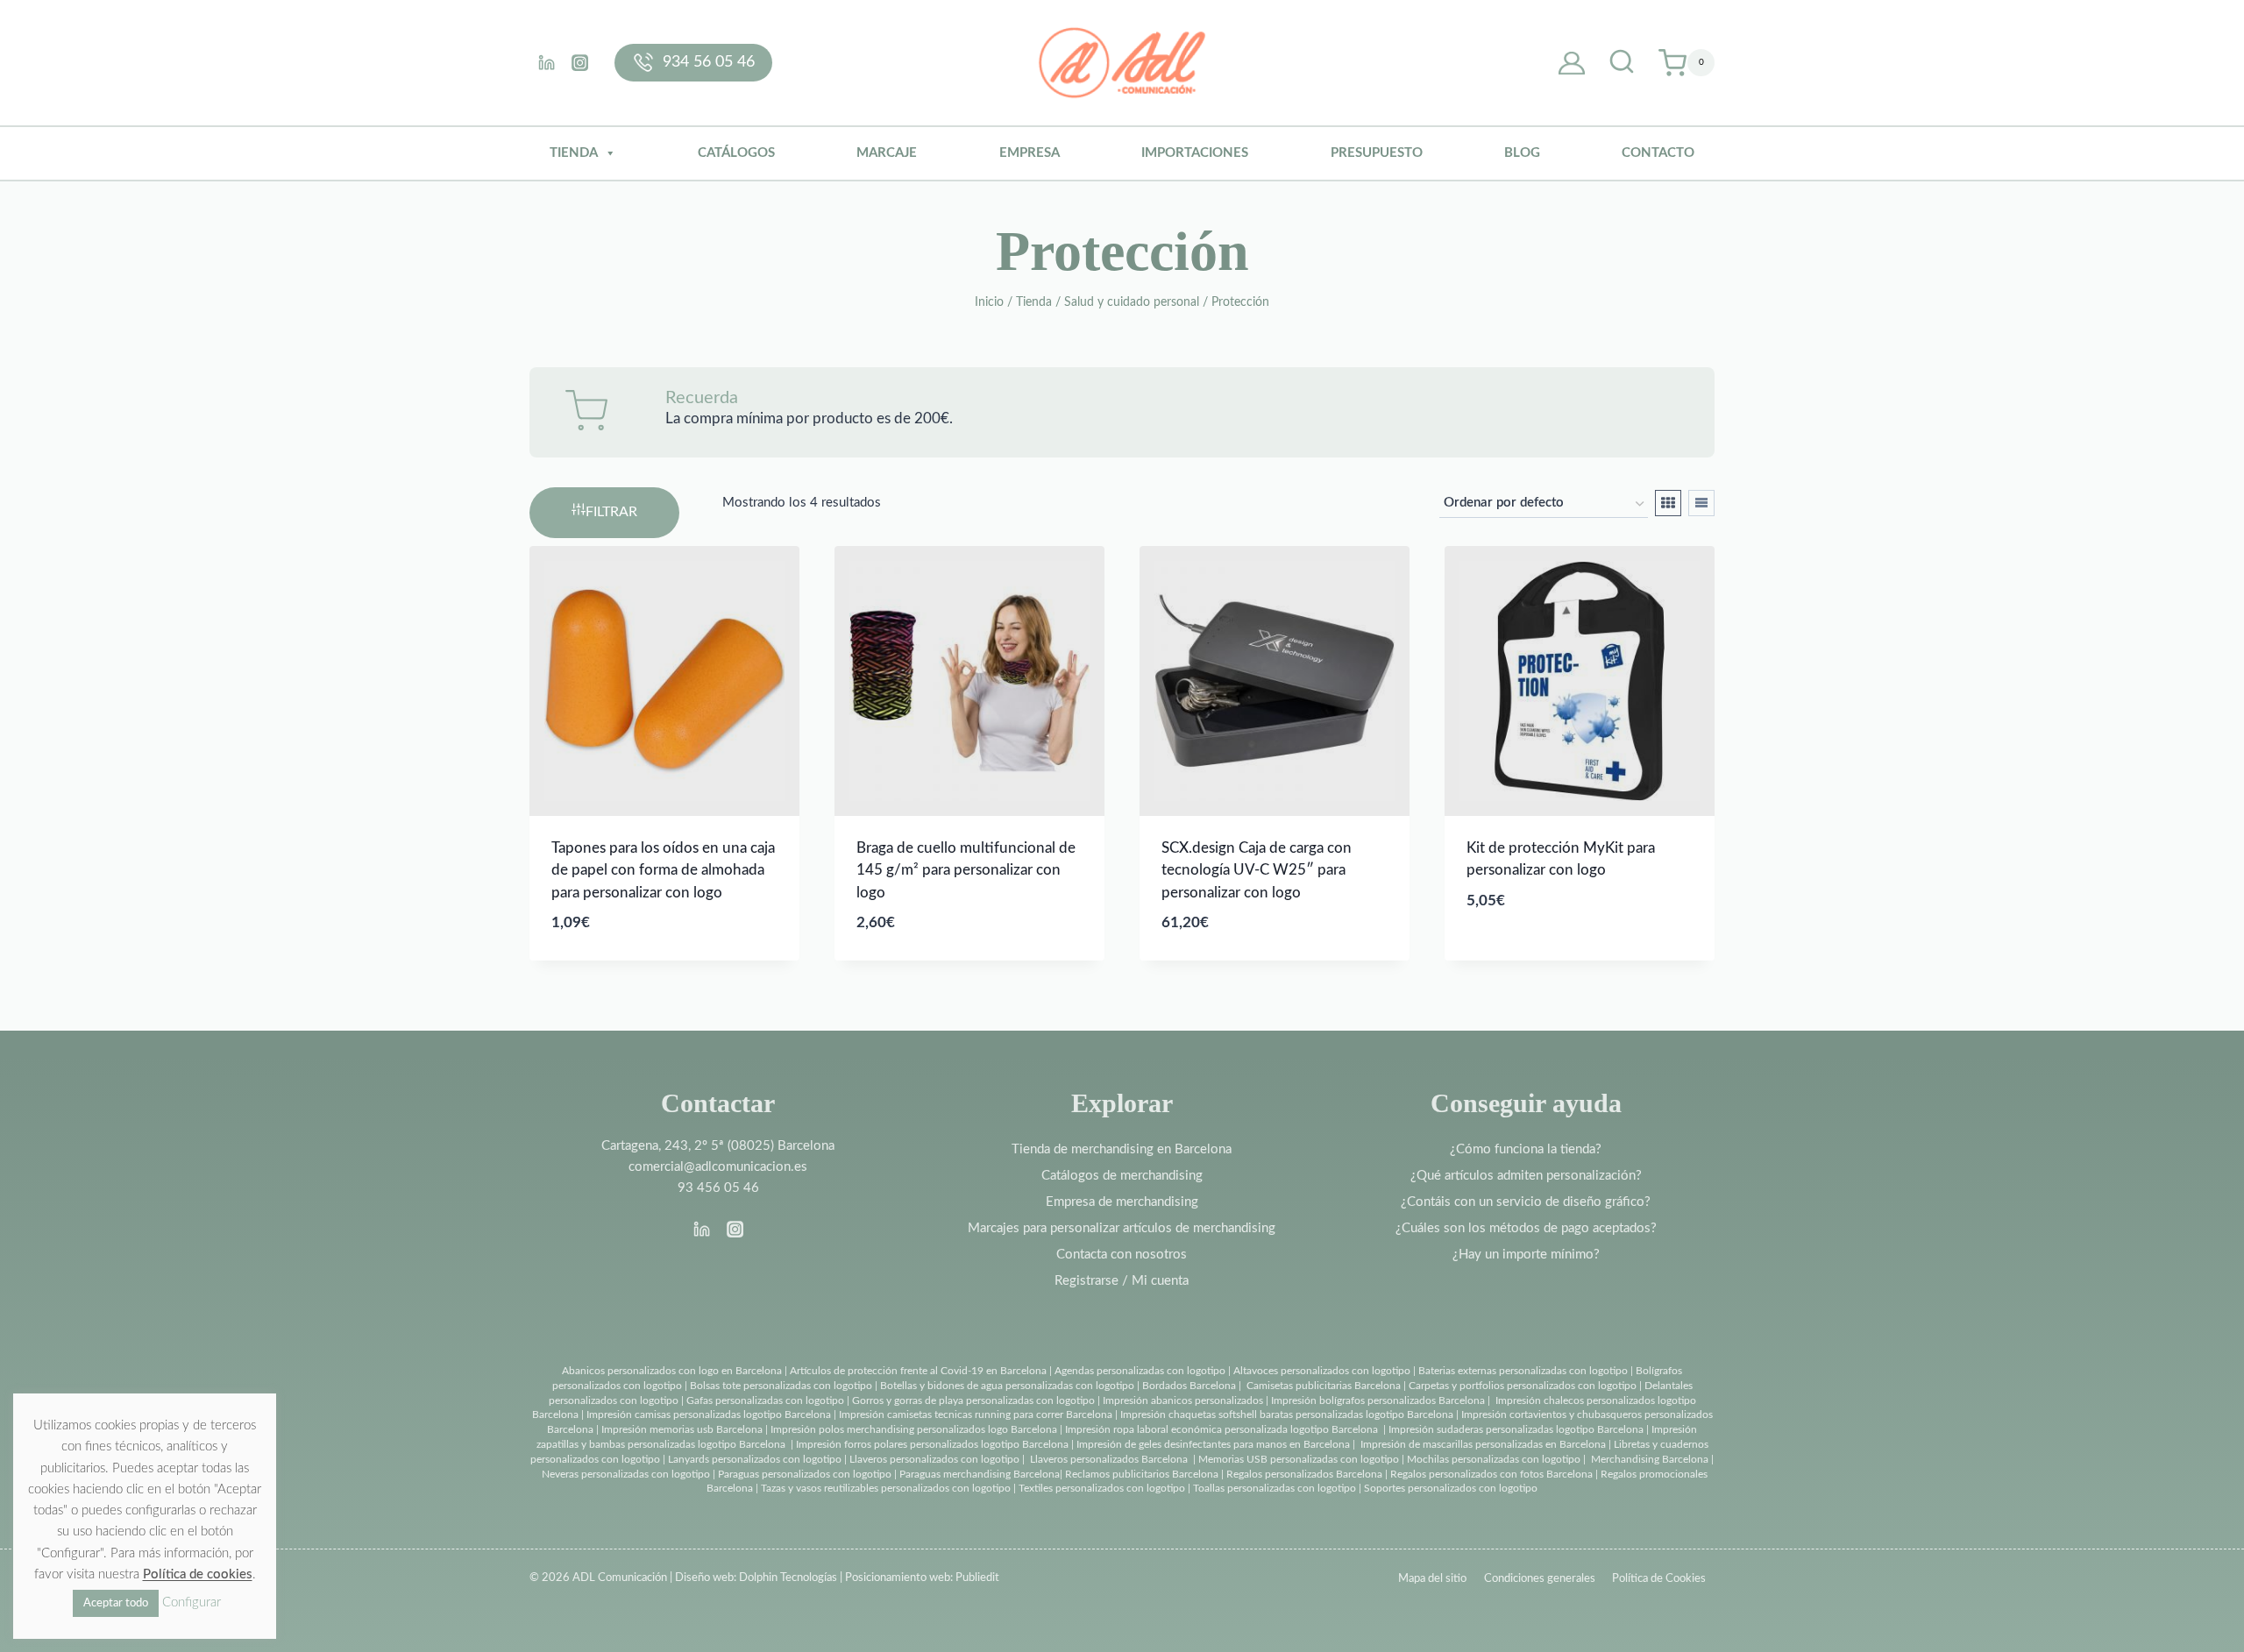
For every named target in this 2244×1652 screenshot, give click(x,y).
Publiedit (977, 1578)
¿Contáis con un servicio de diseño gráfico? (1526, 1202)
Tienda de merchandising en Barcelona (1122, 1149)
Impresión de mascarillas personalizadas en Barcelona (1483, 1444)
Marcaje (887, 153)
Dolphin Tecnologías (788, 1578)
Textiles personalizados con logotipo (1102, 1488)
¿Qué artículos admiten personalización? (1526, 1176)
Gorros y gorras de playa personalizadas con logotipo (973, 1400)
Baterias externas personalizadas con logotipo (1523, 1371)
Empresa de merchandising (1122, 1202)
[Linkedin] (546, 62)
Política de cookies (198, 1574)
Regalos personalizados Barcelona (1304, 1474)
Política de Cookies (1659, 1579)
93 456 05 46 (718, 1188)
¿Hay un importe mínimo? (1526, 1255)
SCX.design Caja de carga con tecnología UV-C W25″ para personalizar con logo (1257, 870)
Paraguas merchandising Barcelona (980, 1474)
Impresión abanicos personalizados (1184, 1400)
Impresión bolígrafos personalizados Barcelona (1378, 1400)
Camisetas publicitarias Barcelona (1324, 1386)
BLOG (1522, 153)
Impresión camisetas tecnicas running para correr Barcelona (976, 1414)
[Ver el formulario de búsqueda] (1622, 63)
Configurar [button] (192, 1602)
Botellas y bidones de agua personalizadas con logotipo (1007, 1386)
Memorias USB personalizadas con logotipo (1299, 1459)
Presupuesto (1377, 153)
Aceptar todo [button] (116, 1603)
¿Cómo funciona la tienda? (1526, 1149)
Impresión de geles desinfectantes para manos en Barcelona (1213, 1444)
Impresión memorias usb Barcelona (682, 1429)
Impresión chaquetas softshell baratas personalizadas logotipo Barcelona (1287, 1414)
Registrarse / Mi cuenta (1122, 1281)
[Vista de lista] (1701, 503)
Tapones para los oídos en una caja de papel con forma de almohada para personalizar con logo (663, 870)
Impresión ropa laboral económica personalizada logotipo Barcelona (1221, 1429)
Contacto (1658, 153)
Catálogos (736, 153)
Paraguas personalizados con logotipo (805, 1474)
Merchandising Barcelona (1650, 1459)
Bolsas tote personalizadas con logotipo (781, 1386)
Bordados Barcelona (1189, 1386)
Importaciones (1195, 153)
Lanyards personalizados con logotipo (755, 1459)
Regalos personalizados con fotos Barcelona (1491, 1474)
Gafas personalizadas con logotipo (764, 1400)
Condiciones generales (1540, 1579)
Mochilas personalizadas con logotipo (1494, 1459)
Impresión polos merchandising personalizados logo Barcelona (914, 1429)
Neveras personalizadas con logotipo (626, 1474)
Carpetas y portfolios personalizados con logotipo (1523, 1386)
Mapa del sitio (1432, 1579)
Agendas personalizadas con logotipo (1140, 1371)
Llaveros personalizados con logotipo (934, 1459)
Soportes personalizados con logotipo (1451, 1488)
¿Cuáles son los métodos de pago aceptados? (1526, 1228)
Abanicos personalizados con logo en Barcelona (672, 1371)
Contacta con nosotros (1122, 1255)
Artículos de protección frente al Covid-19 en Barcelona (918, 1371)
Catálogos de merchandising (1122, 1176)
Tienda (574, 153)
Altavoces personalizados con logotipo (1322, 1371)
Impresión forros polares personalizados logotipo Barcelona (932, 1444)
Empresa (1030, 153)
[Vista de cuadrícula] (1668, 503)
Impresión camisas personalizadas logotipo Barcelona (709, 1414)
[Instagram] (579, 62)
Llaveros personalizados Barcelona (1109, 1459)
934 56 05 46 (709, 62)
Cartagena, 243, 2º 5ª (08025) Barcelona (718, 1146)
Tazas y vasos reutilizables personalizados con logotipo (886, 1488)
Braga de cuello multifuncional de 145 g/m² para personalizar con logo (966, 870)
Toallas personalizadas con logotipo (1275, 1488)
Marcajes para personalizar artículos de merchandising (1122, 1228)
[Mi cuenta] (1572, 63)
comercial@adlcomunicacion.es (718, 1167)
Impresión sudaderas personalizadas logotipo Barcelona (1516, 1429)
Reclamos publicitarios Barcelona (1142, 1474)
